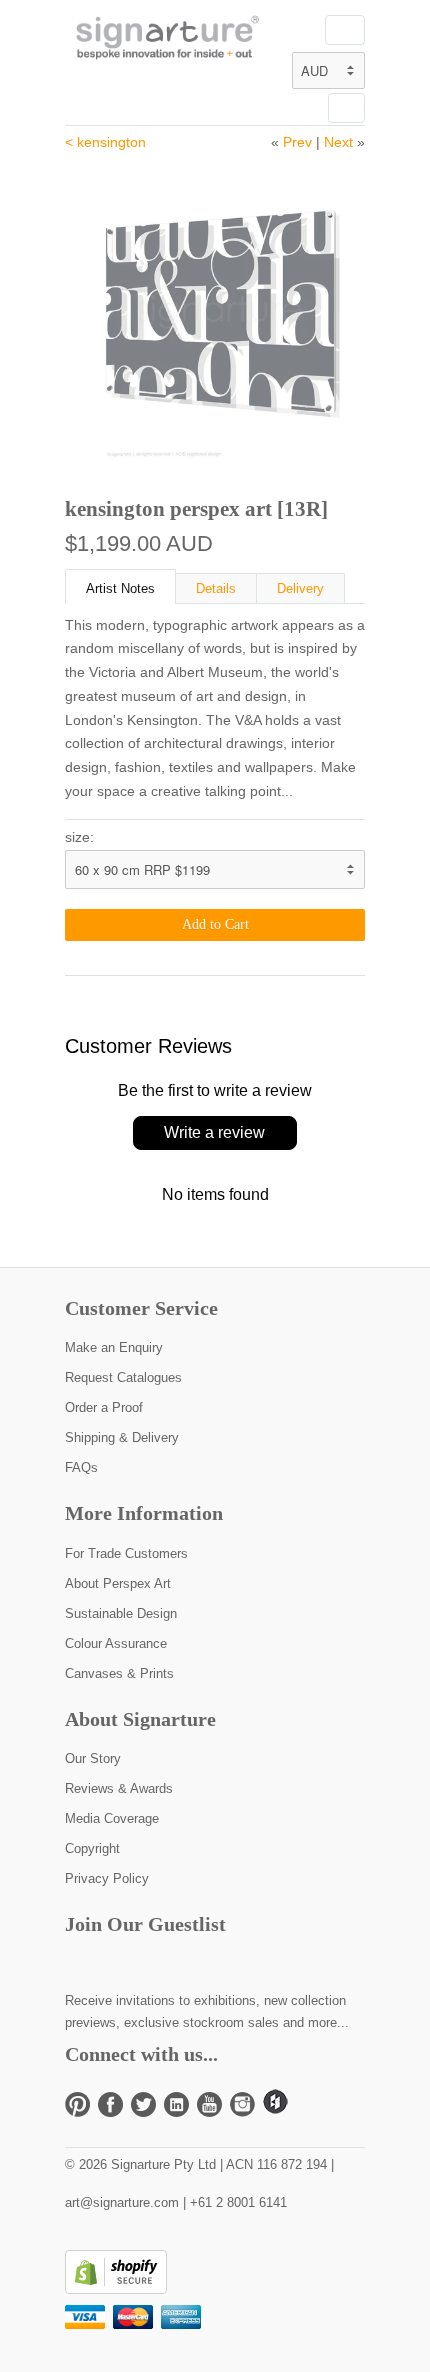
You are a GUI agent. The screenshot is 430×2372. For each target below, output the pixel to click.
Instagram (242, 2104)
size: (79, 837)
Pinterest (77, 2104)
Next (338, 142)
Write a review (214, 1132)
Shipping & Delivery (122, 1437)
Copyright (92, 1848)
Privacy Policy (107, 1878)
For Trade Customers (126, 1553)
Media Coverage (112, 1818)
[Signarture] (165, 39)
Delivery (300, 588)
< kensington (105, 142)
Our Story (93, 1758)
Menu (345, 30)
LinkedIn (176, 2104)
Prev (297, 142)
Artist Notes (120, 588)
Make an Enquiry (114, 1347)
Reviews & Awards (119, 1788)
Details (216, 588)
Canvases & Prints (119, 1673)
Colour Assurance (116, 1643)
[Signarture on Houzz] (275, 2109)
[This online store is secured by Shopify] (116, 2289)
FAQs (81, 1467)
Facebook (110, 2104)
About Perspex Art (118, 1583)
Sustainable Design (121, 1613)
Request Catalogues (123, 1377)
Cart (346, 108)
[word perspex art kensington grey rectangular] (215, 310)
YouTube (209, 2104)
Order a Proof (104, 1407)
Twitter (143, 2104)
